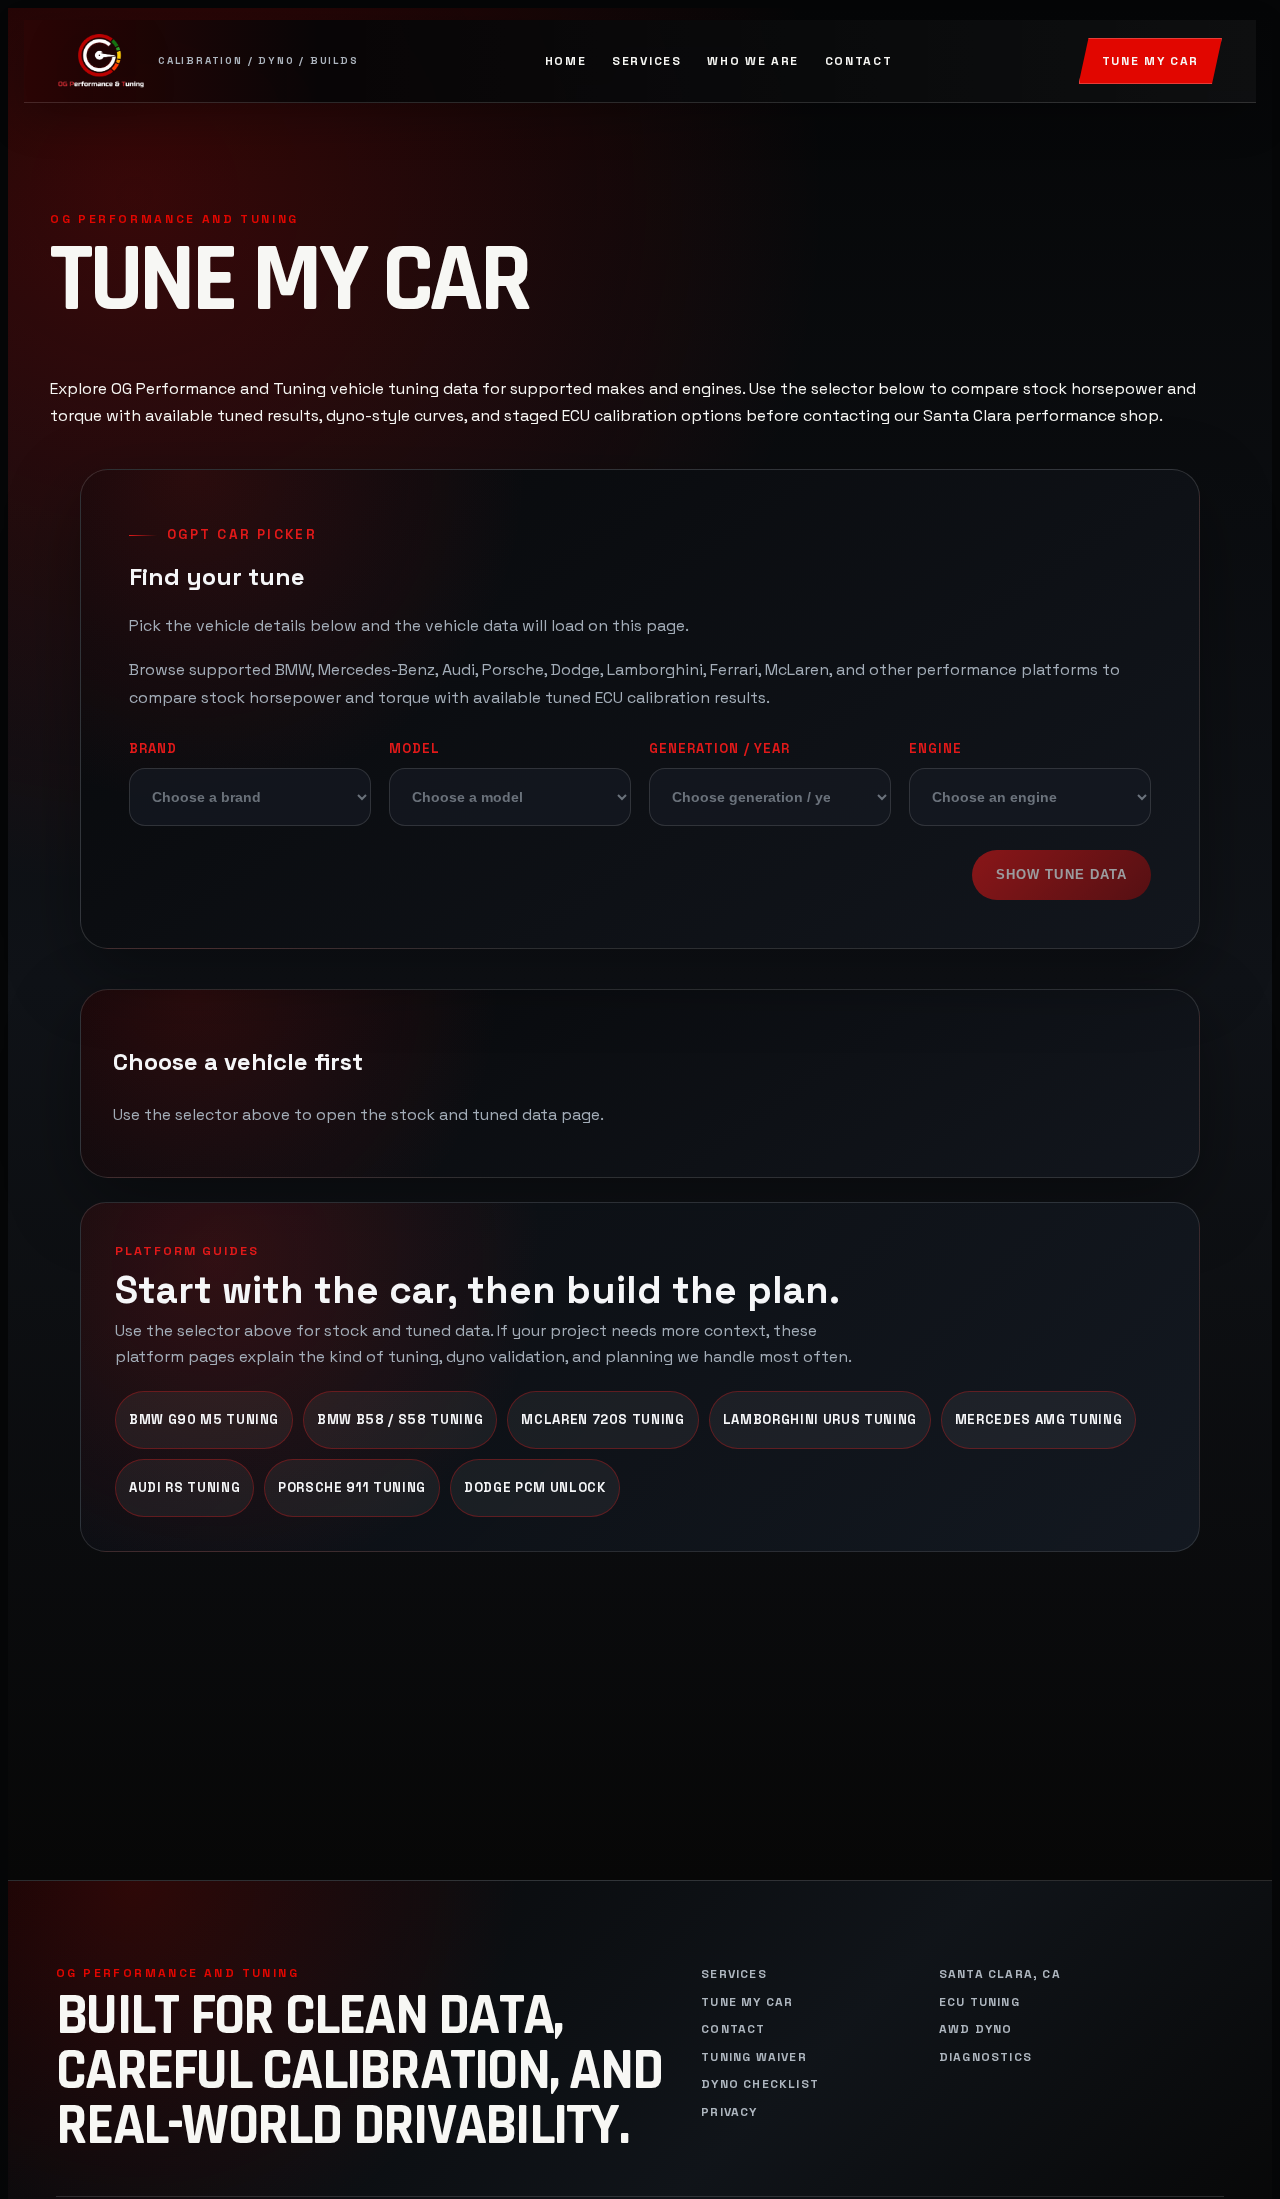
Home (566, 61)
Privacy (729, 2112)
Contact (859, 61)
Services (646, 61)
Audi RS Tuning (184, 1487)
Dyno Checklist (760, 2084)
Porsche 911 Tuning (352, 1487)
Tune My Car (1150, 61)
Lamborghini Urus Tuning (820, 1419)
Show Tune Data (1061, 874)
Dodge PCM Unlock (535, 1487)
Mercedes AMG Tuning (1038, 1419)
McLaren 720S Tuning (602, 1419)
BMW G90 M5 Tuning (204, 1419)
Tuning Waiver (754, 2057)
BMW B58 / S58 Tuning (400, 1419)
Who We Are (753, 61)
